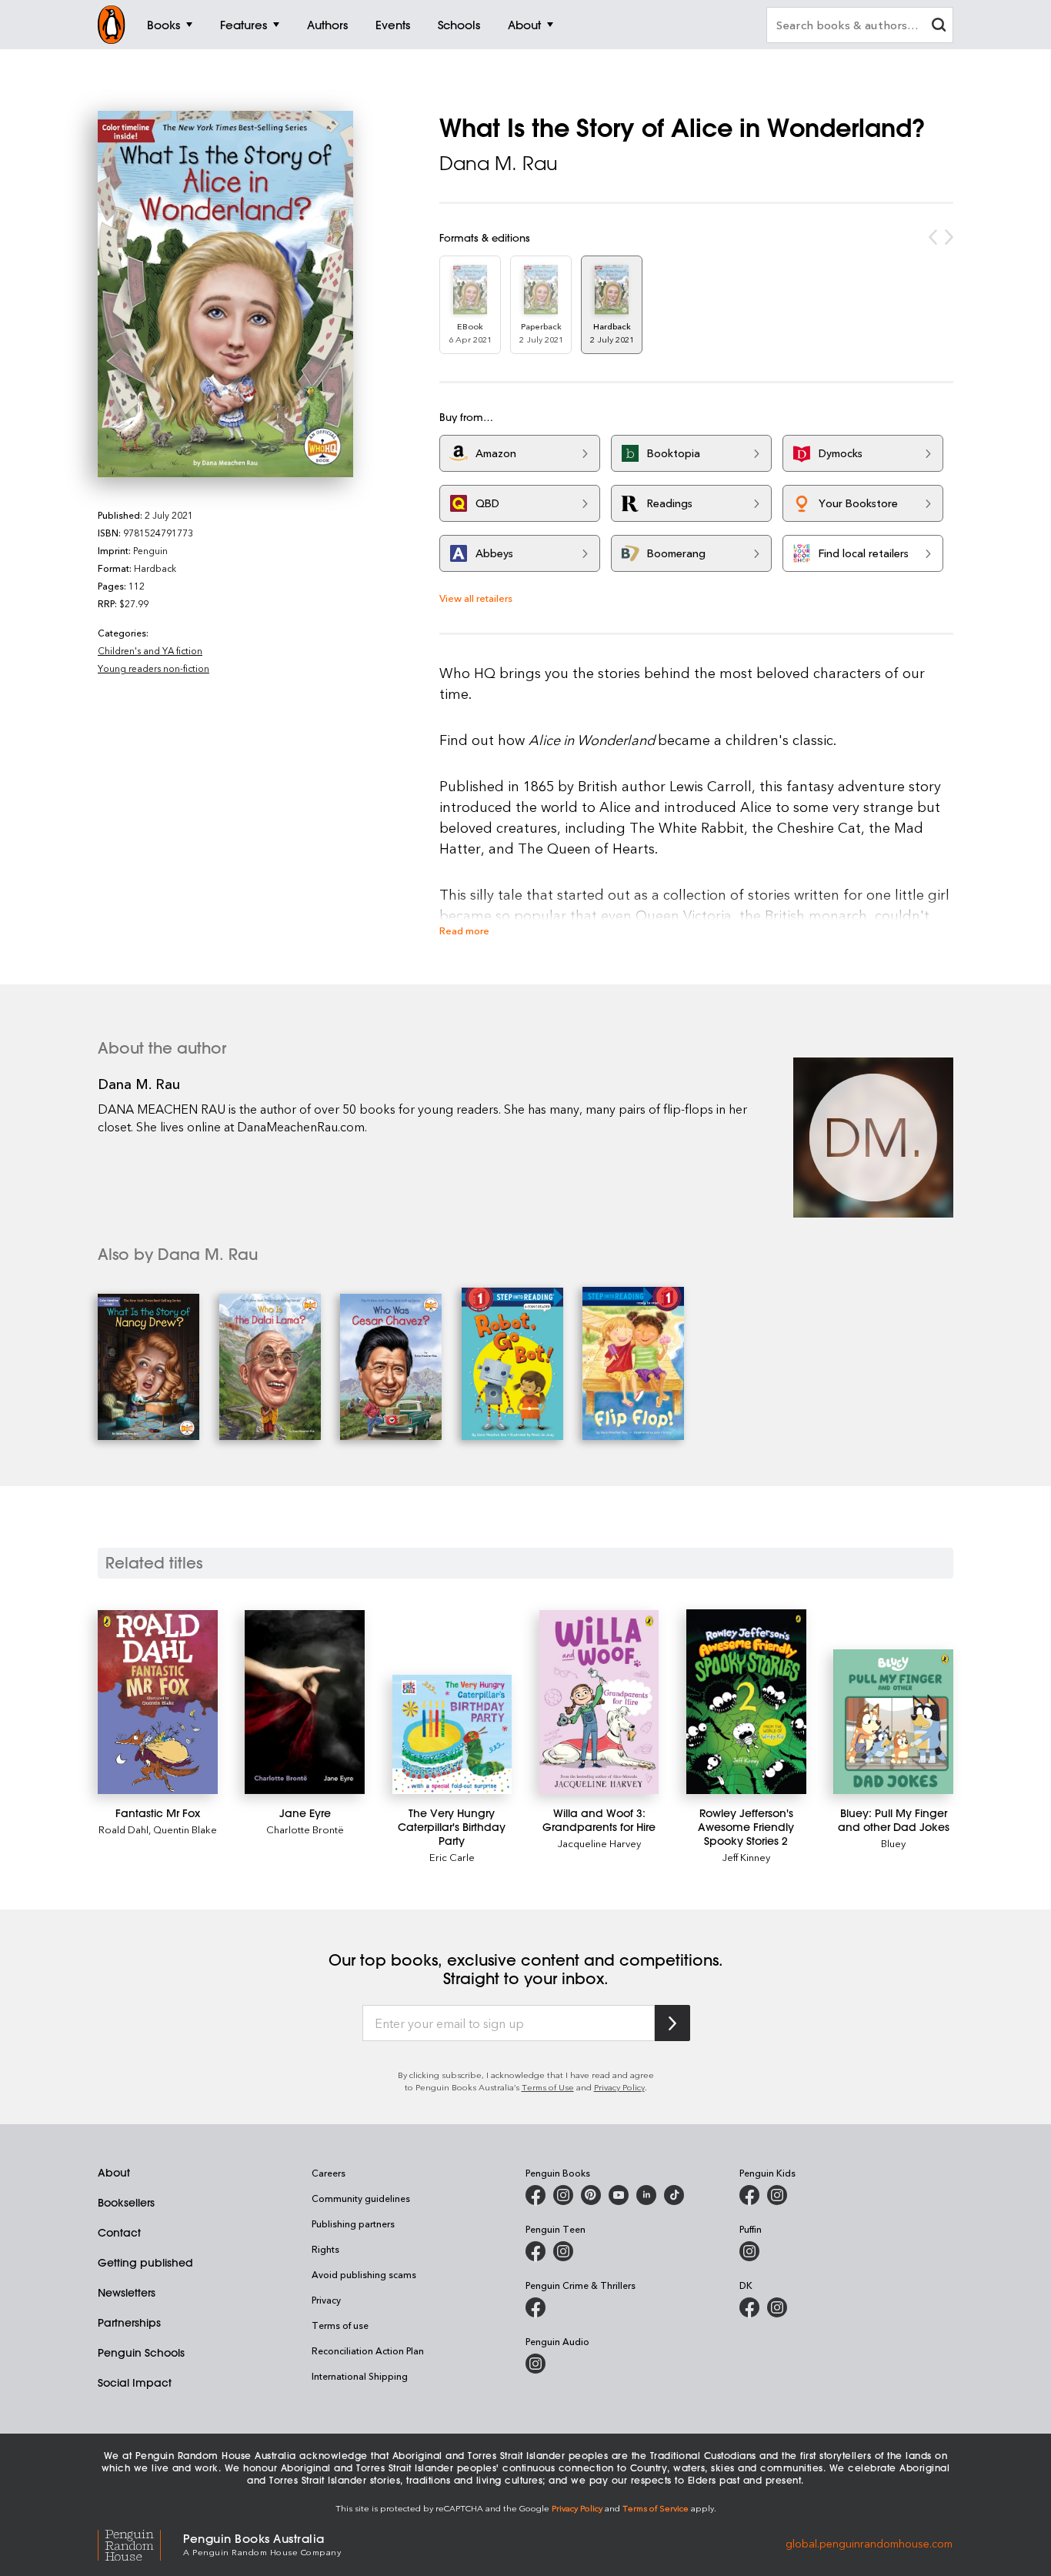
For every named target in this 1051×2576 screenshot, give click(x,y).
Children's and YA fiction (150, 650)
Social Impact (135, 2383)
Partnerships (129, 2323)
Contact (119, 2233)
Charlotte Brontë (305, 1829)
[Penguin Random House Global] (140, 2543)
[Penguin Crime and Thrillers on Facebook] (536, 2307)
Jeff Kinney (746, 1857)
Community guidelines (361, 2198)
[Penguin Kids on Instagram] (777, 2195)
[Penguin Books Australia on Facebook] (536, 2195)
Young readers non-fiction (153, 668)
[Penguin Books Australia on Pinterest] (591, 2195)
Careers (329, 2173)
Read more (464, 930)
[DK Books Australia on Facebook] (749, 2307)
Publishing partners (353, 2224)
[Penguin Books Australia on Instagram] (563, 2195)
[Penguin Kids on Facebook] (749, 2195)
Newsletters (127, 2293)
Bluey (893, 1843)
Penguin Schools (141, 2353)
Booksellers (126, 2203)
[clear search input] (939, 27)
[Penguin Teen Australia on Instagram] (563, 2251)
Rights (325, 2249)
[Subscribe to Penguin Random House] (672, 2023)
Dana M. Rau (499, 163)
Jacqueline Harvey (599, 1843)
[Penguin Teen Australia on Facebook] (536, 2251)
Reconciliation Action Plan (368, 2350)
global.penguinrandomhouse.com (869, 2543)
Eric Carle (452, 1857)
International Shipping (360, 2376)
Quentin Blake (185, 1829)
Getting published (145, 2263)
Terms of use (340, 2325)
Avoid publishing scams (364, 2274)
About (114, 2173)
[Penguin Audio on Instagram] (536, 2364)
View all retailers (476, 598)
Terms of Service (656, 2508)
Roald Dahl (123, 1829)
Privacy (326, 2300)
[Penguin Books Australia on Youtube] (619, 2195)
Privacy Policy (619, 2087)
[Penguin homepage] (112, 25)
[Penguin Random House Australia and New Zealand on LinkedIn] (646, 2195)
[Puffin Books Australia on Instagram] (749, 2251)
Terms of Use (548, 2087)
